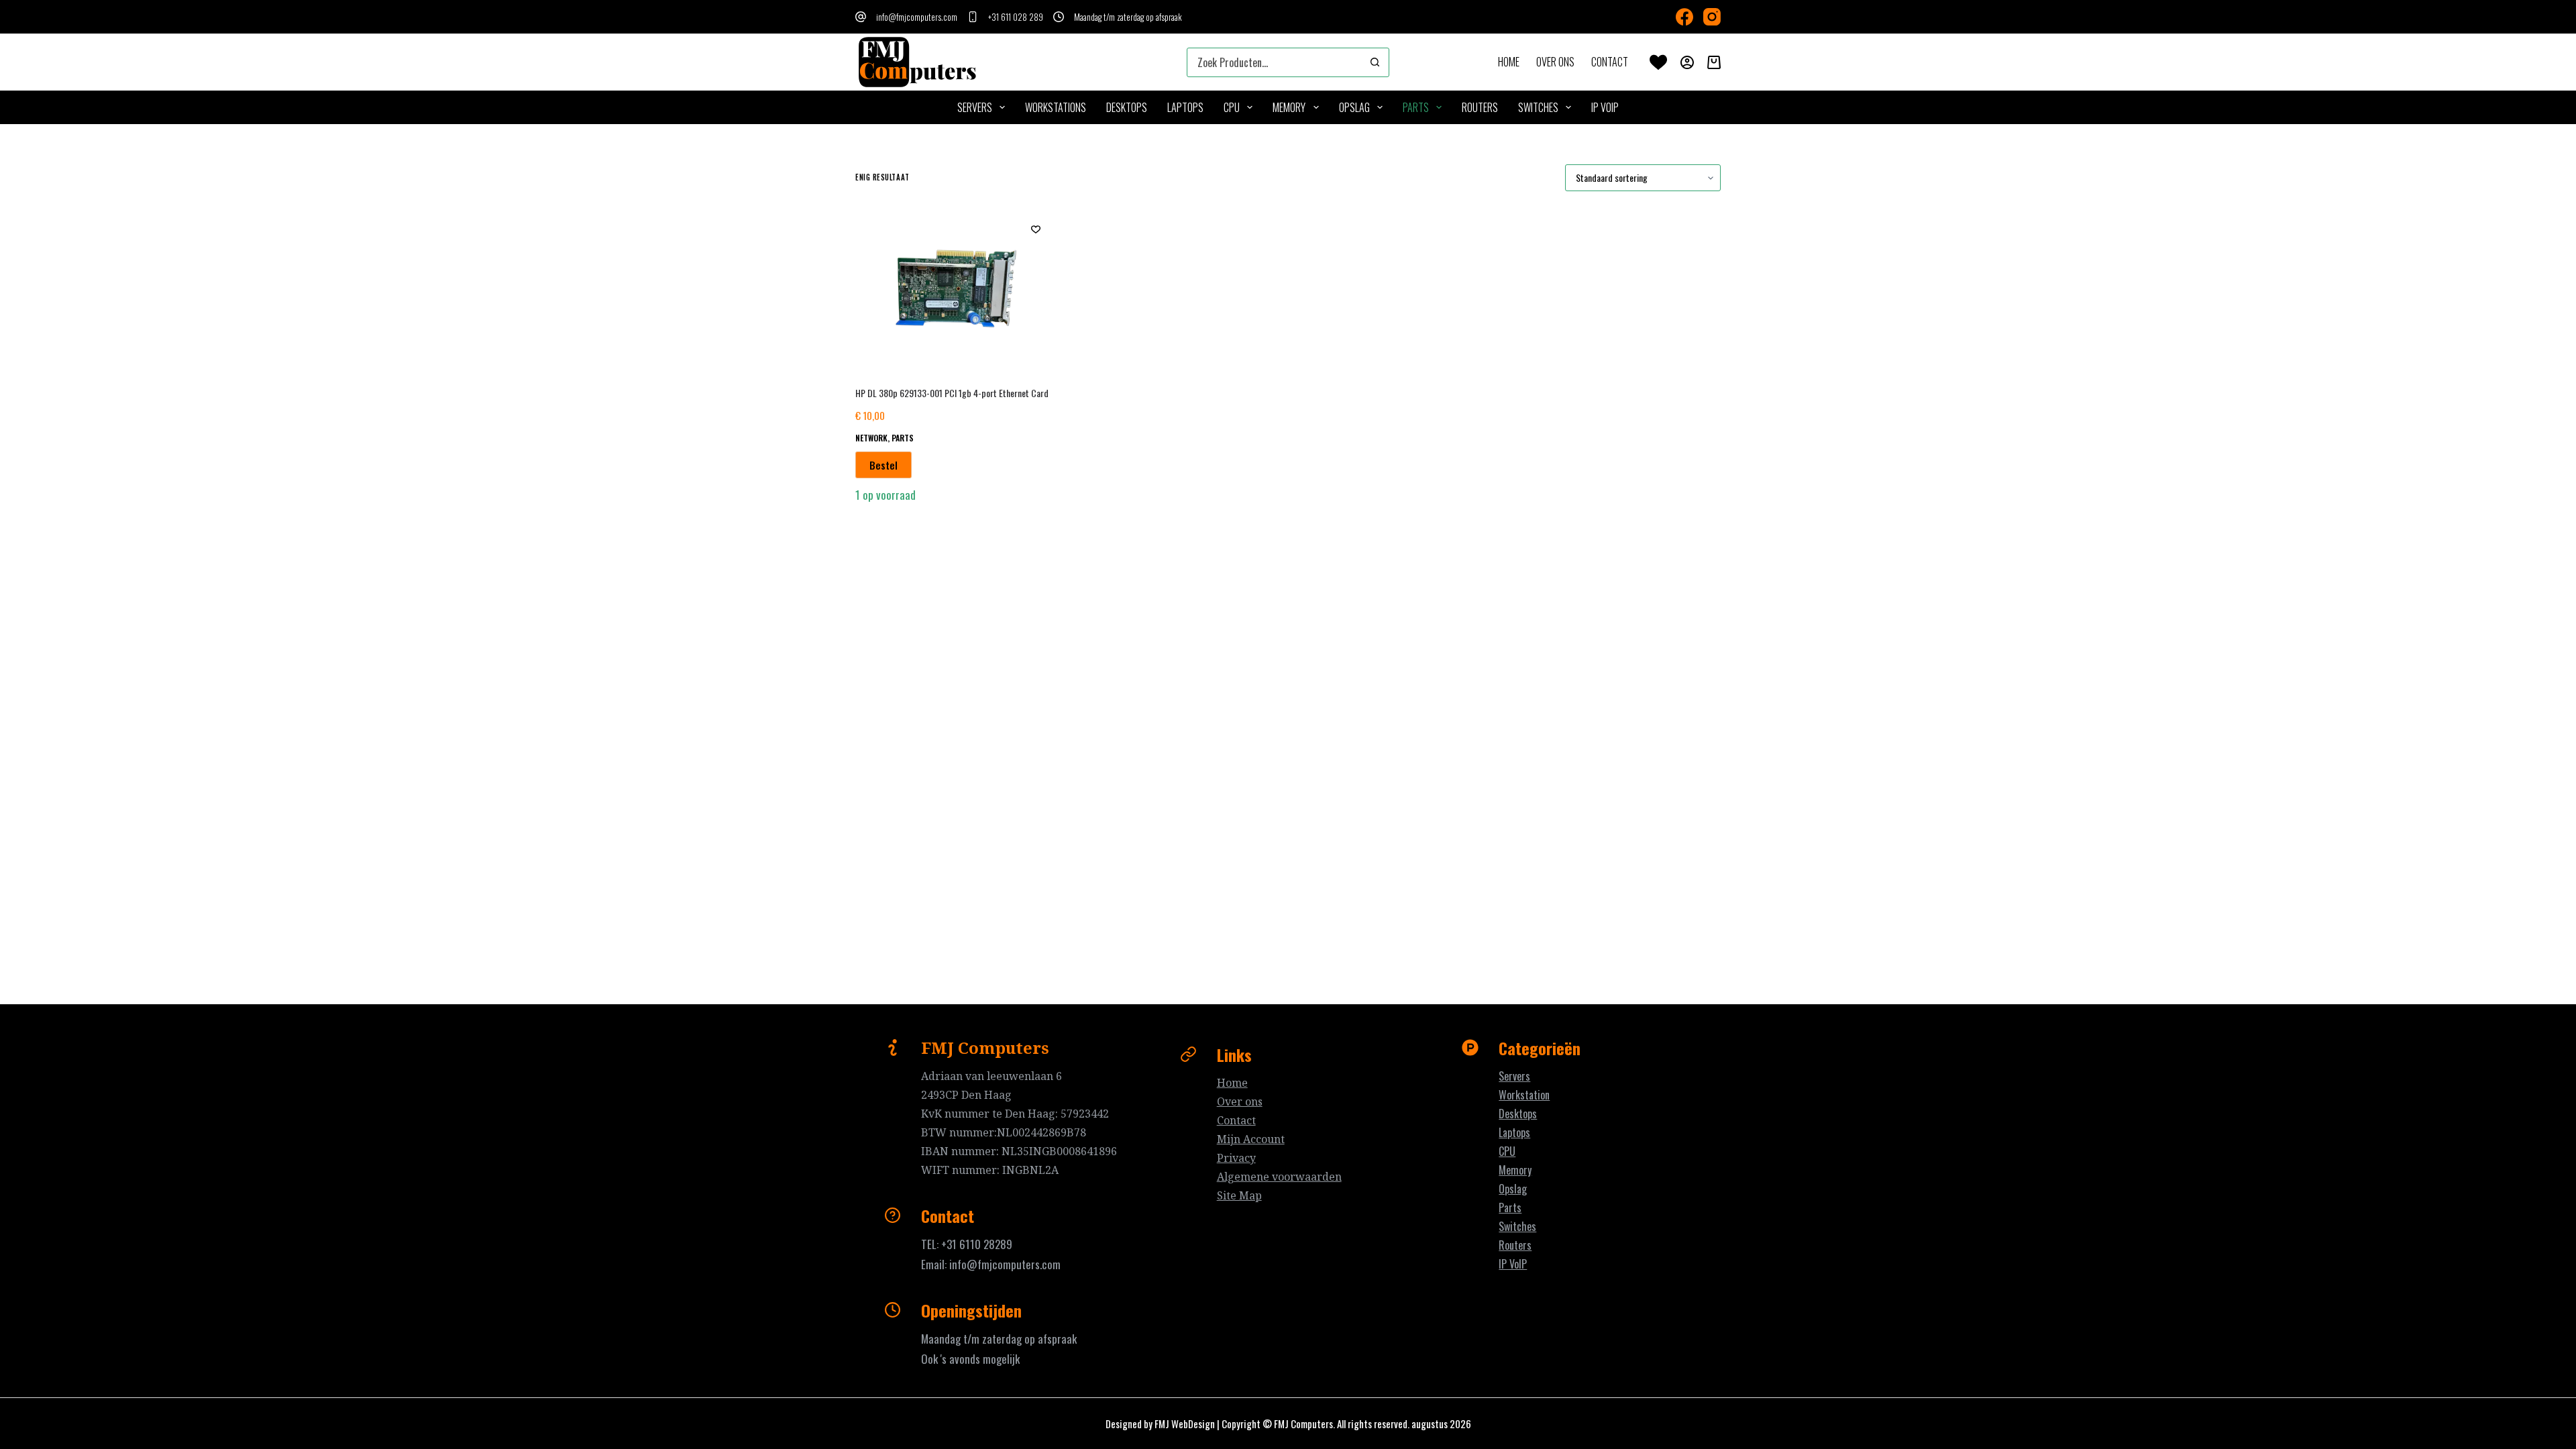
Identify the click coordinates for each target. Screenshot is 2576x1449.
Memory (1515, 1170)
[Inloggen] (1687, 62)
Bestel (883, 465)
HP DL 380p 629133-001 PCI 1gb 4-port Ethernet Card (952, 393)
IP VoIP (1605, 107)
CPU (1232, 107)
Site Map (1239, 1195)
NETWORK (871, 438)
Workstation (1524, 1095)
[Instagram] (1712, 17)
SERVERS (975, 107)
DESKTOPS (1127, 107)
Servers (1514, 1076)
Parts (1510, 1207)
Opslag (1513, 1189)
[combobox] (1274, 62)
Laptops (1514, 1132)
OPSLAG (1354, 107)
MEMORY (1289, 107)
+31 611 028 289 (1016, 17)
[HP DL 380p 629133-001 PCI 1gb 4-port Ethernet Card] (956, 288)
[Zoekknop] (1375, 62)
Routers (1515, 1245)
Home (1509, 62)
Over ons (1555, 62)
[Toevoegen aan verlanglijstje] (1036, 229)
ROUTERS (1480, 107)
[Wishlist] (1658, 62)
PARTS (1416, 107)
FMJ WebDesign (1185, 1424)
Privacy (1236, 1158)
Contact (1610, 62)
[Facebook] (1684, 17)
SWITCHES (1538, 107)
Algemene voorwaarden (1279, 1177)
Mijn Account (1251, 1139)
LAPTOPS (1185, 107)
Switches (1517, 1226)
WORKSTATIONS (1056, 107)
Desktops (1518, 1114)
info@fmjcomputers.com (917, 17)
